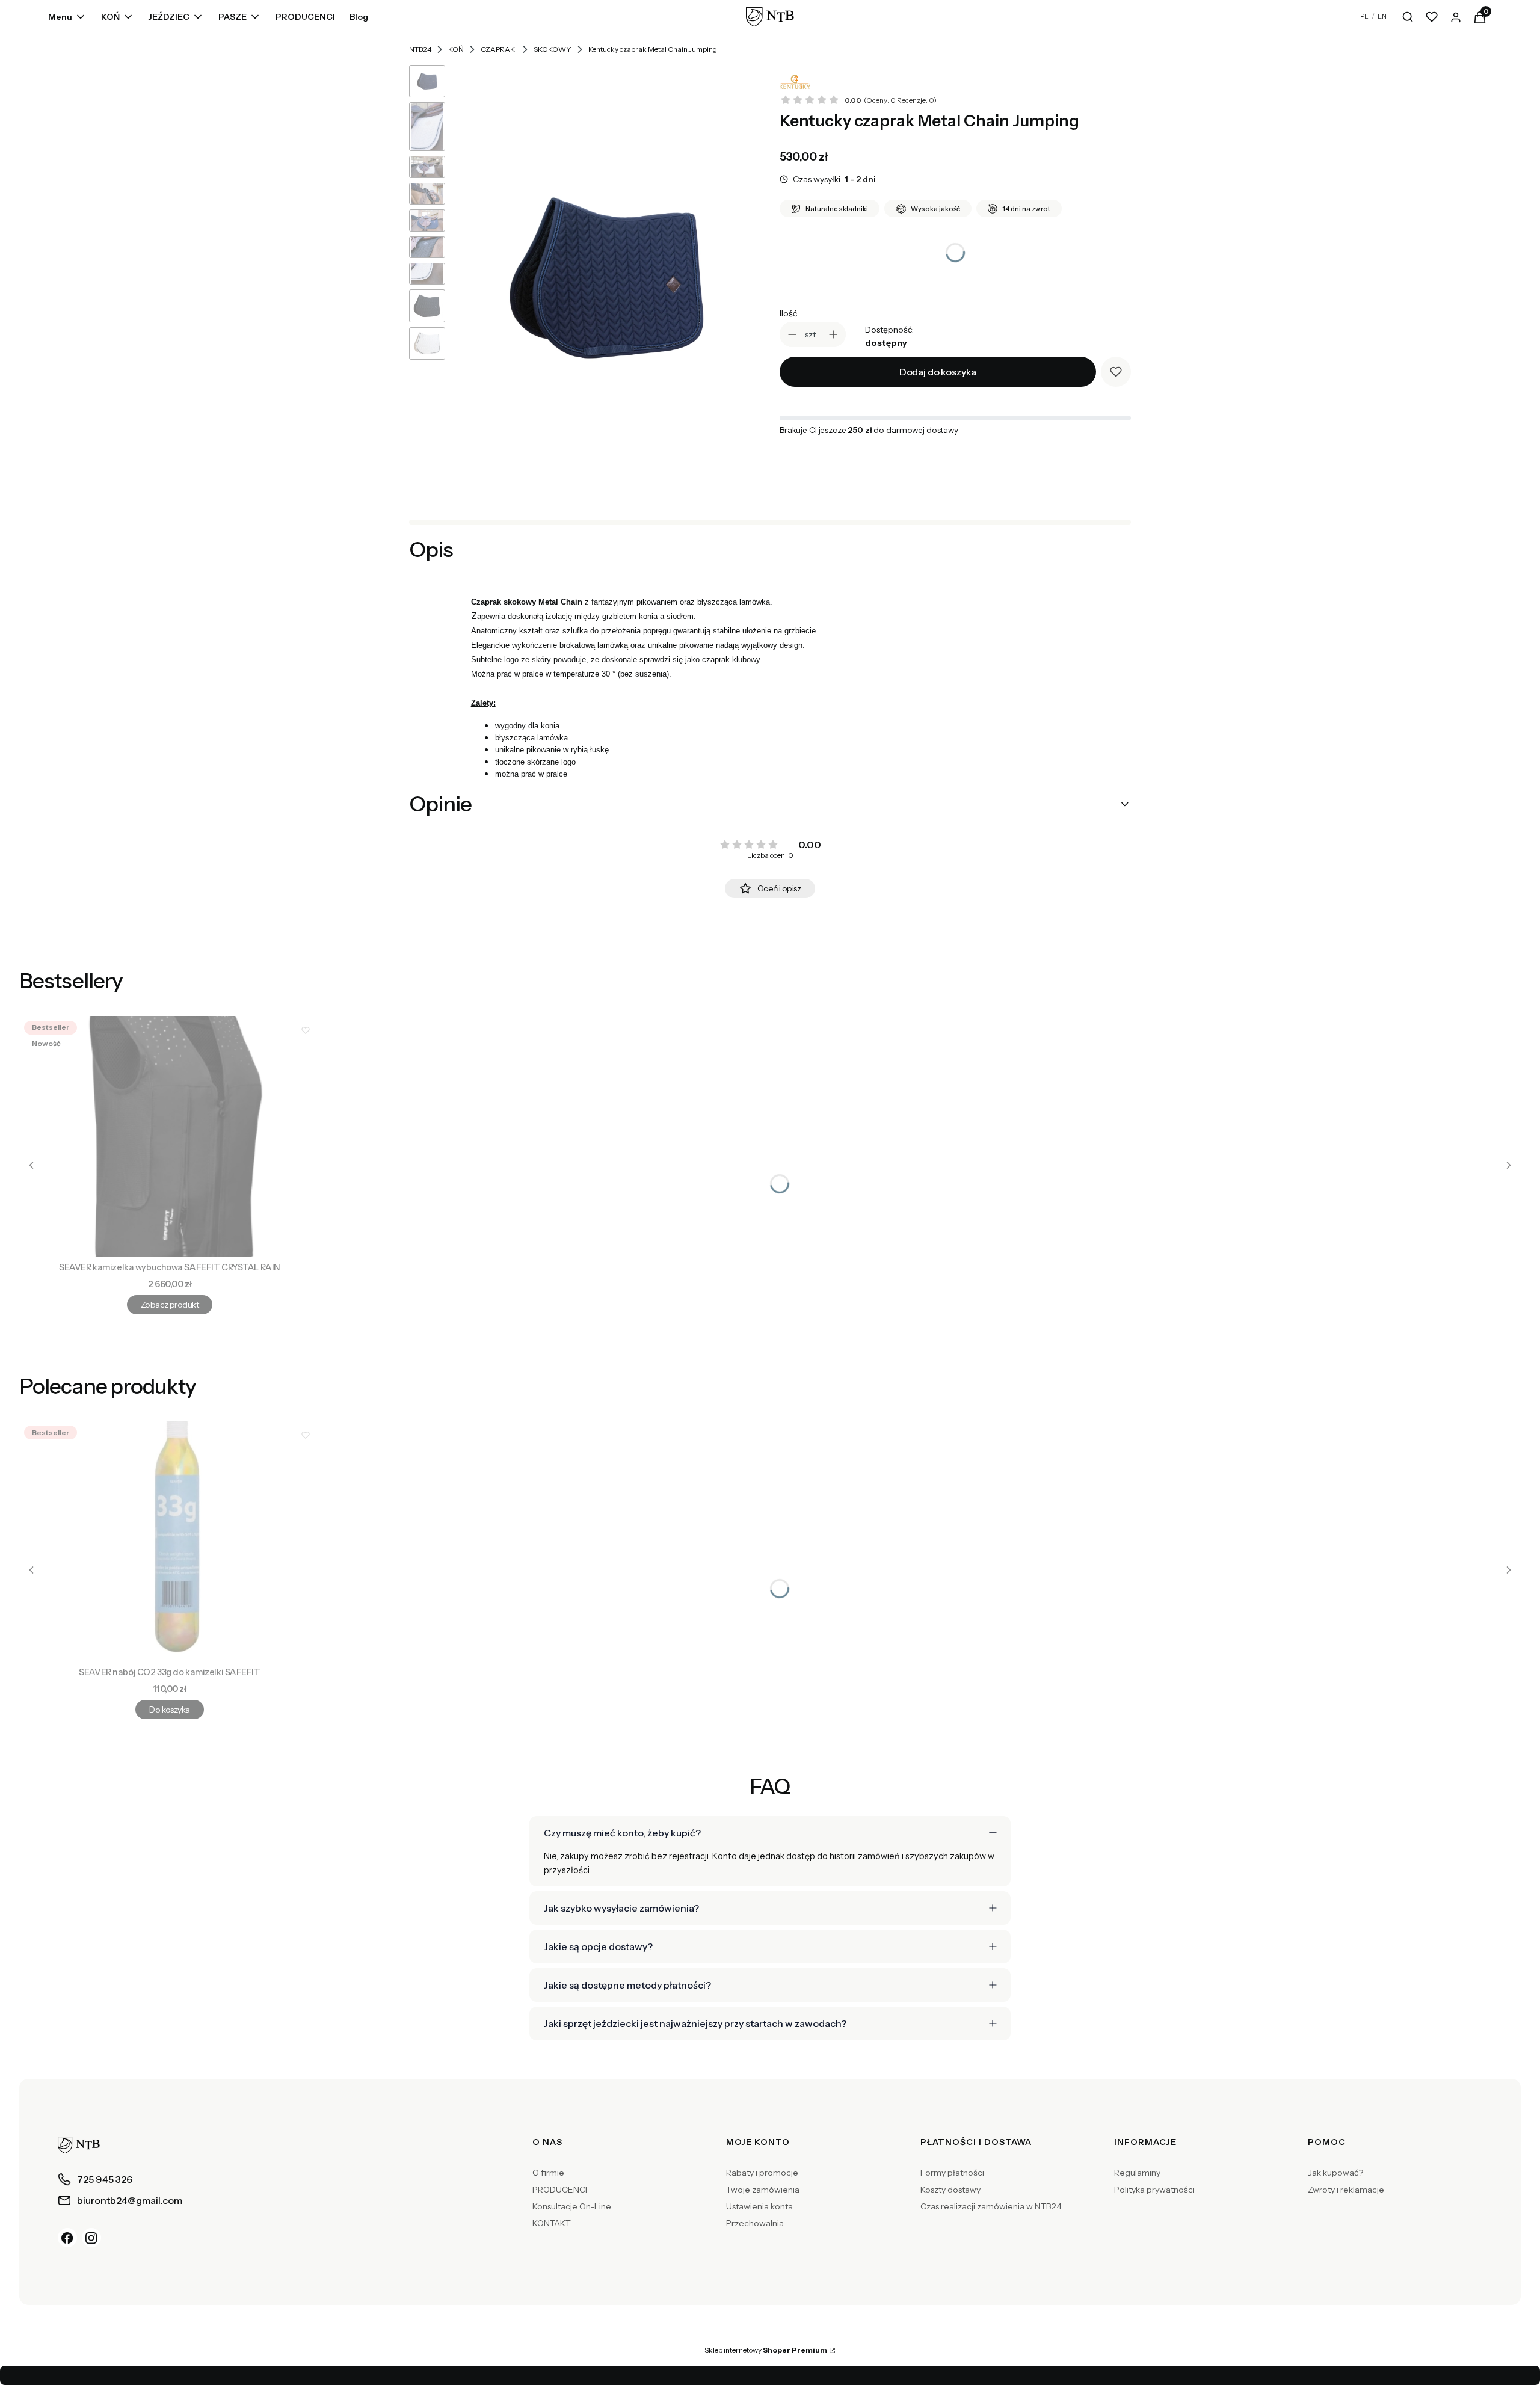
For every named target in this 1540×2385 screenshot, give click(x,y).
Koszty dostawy (950, 2190)
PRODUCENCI (560, 2190)
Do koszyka (169, 1710)
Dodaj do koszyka (938, 372)
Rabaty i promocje (762, 2173)
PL (1364, 16)
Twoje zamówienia (763, 2190)
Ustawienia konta (759, 2206)
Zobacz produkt (170, 1305)
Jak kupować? (1335, 2173)
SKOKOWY (553, 49)
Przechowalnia (755, 2223)
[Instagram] (91, 2238)
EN (1382, 16)
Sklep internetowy (766, 2350)
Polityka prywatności (1154, 2190)
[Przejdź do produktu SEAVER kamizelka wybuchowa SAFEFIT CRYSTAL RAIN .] (170, 1136)
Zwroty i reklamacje (1346, 2190)
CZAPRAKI (499, 49)
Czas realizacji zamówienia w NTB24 (991, 2206)
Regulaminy (1137, 2173)
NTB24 (420, 49)
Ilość (788, 313)
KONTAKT (552, 2223)
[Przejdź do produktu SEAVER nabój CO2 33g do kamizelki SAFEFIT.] (170, 1541)
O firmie (548, 2173)
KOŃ (456, 49)
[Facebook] (67, 2238)
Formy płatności (952, 2173)
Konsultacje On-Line (572, 2206)
